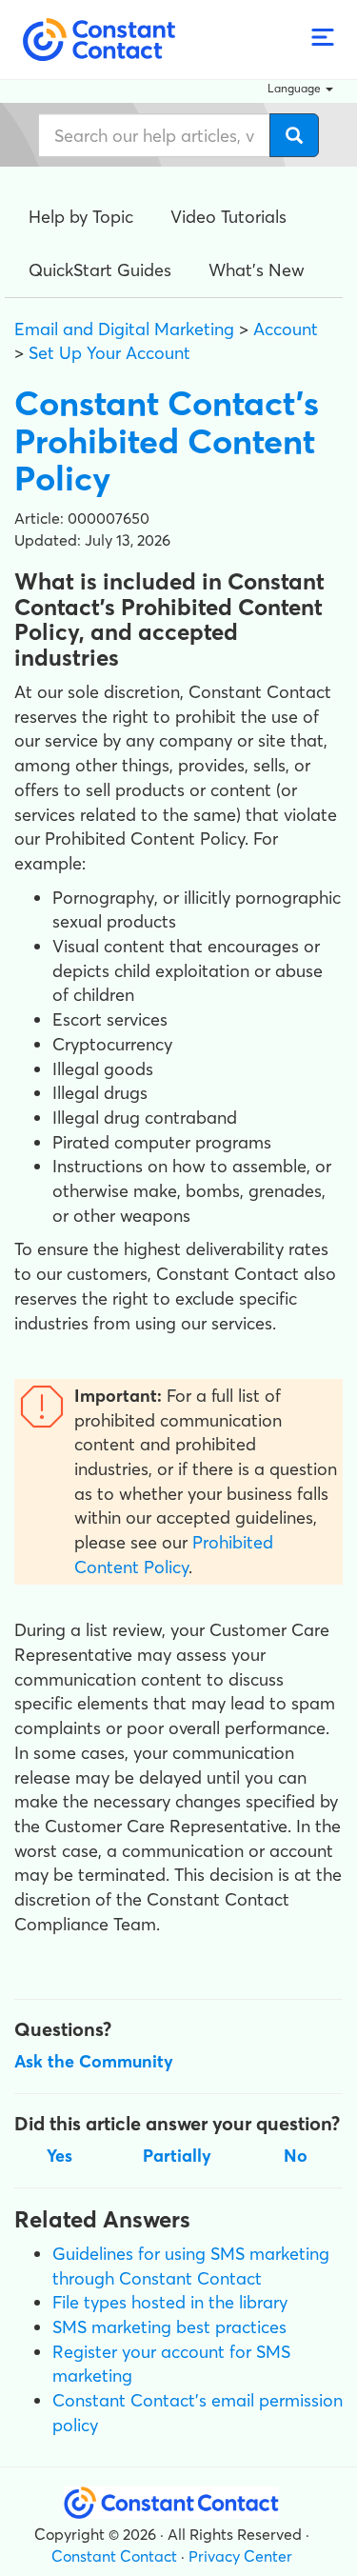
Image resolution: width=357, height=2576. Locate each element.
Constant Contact (114, 2556)
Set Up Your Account (109, 353)
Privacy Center (240, 2556)
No (296, 2156)
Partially (177, 2156)
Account (286, 329)
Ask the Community (94, 2061)
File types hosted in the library (170, 2302)
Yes (59, 2156)
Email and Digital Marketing (124, 329)
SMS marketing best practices (169, 2327)
